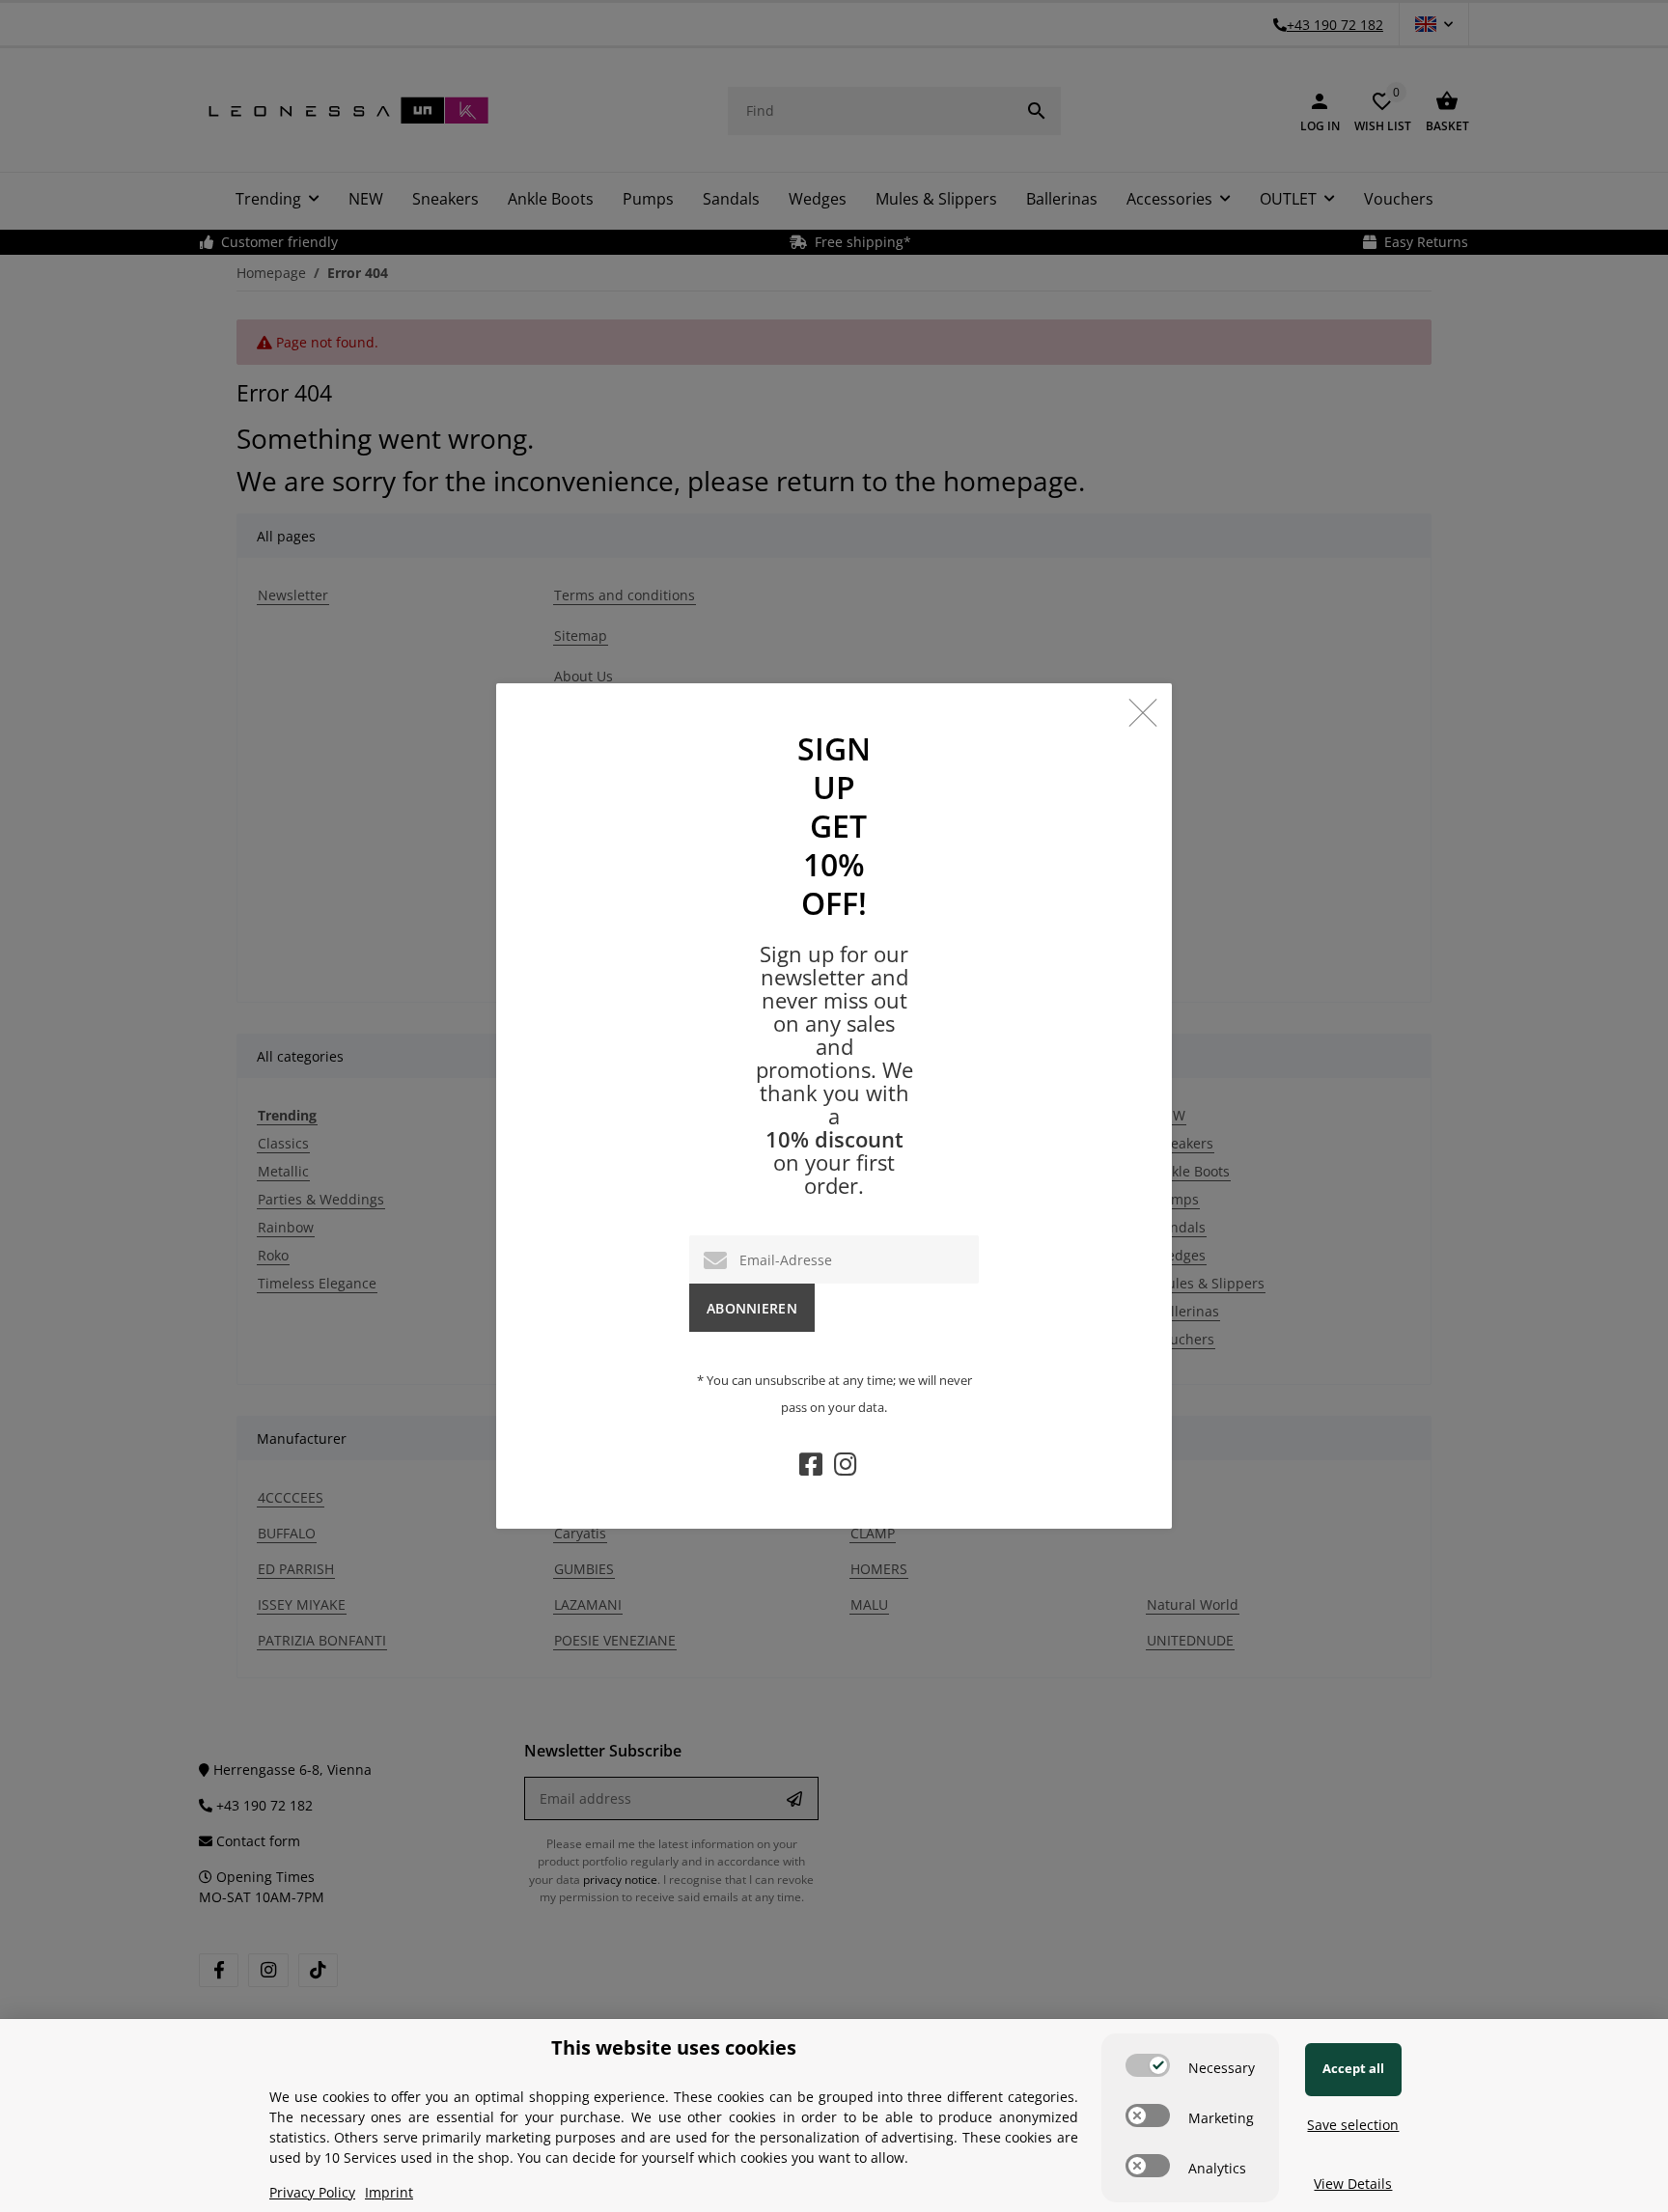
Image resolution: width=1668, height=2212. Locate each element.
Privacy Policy (312, 2192)
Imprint (389, 2192)
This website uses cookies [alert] (674, 2047)
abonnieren (752, 1308)
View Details (1353, 2184)
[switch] (1148, 2065)
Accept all (1353, 2068)
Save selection (1353, 2125)
